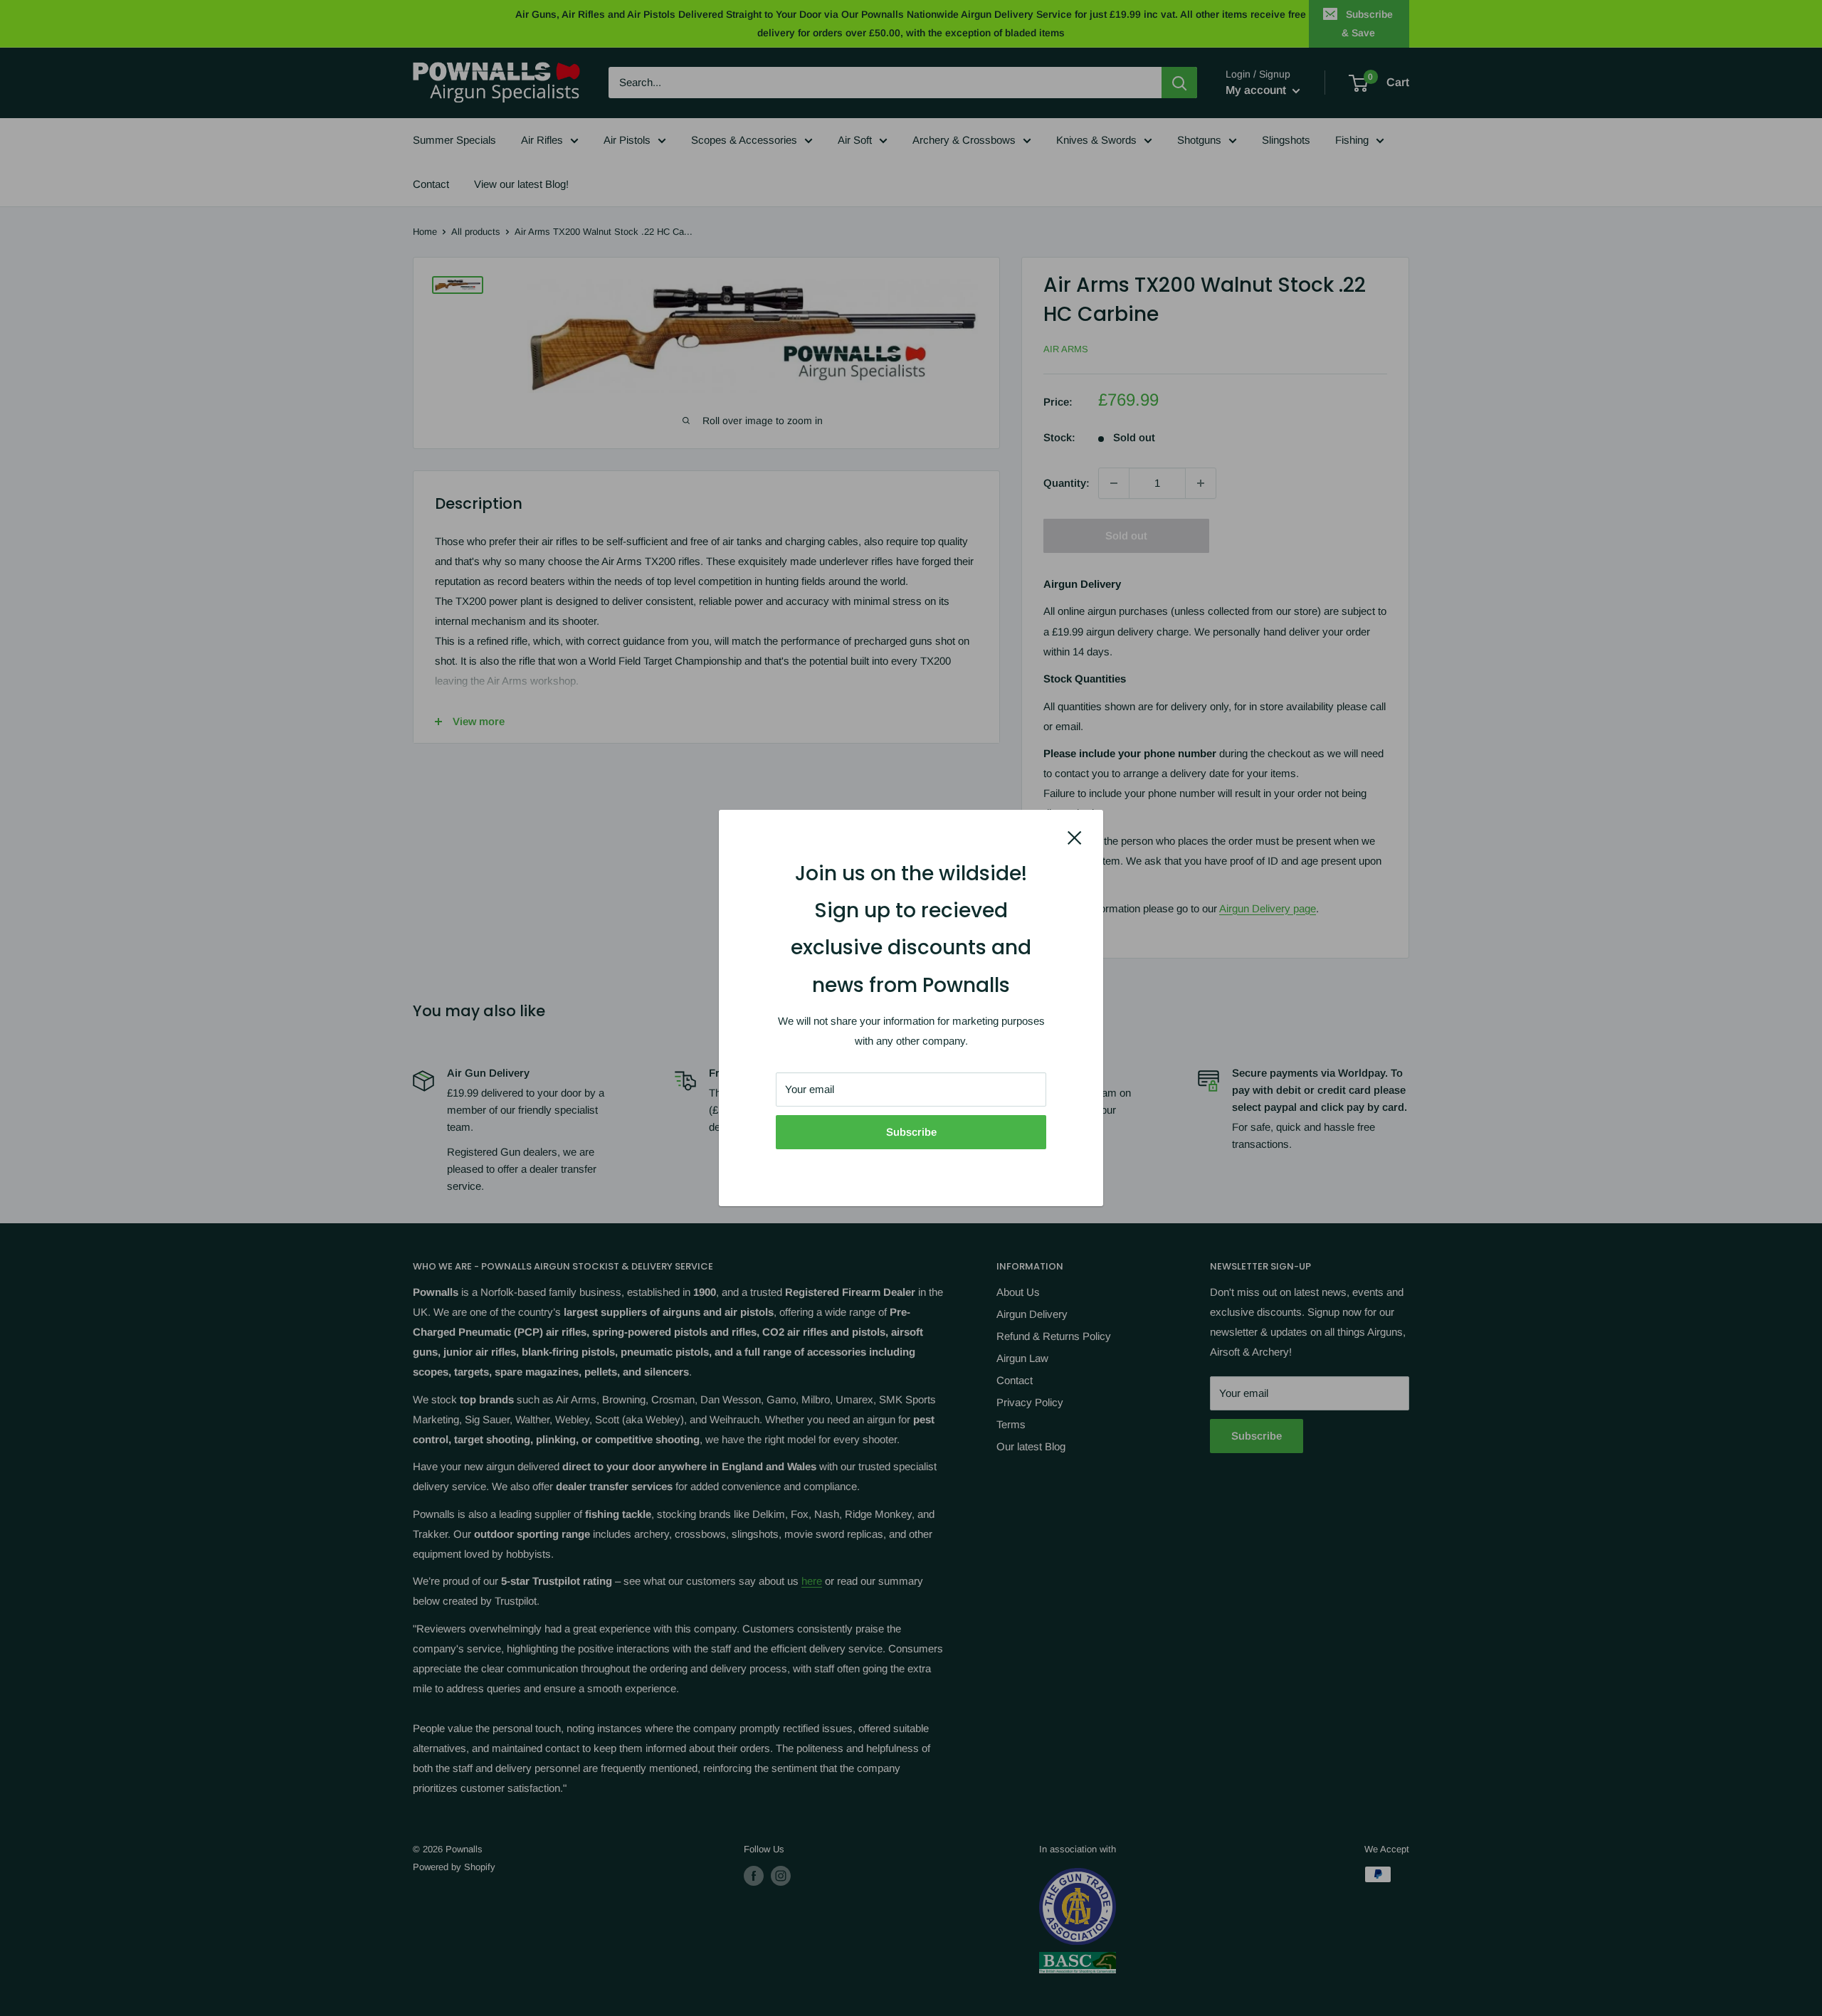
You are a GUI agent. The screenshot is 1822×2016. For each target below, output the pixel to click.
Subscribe (911, 1132)
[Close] (1075, 837)
